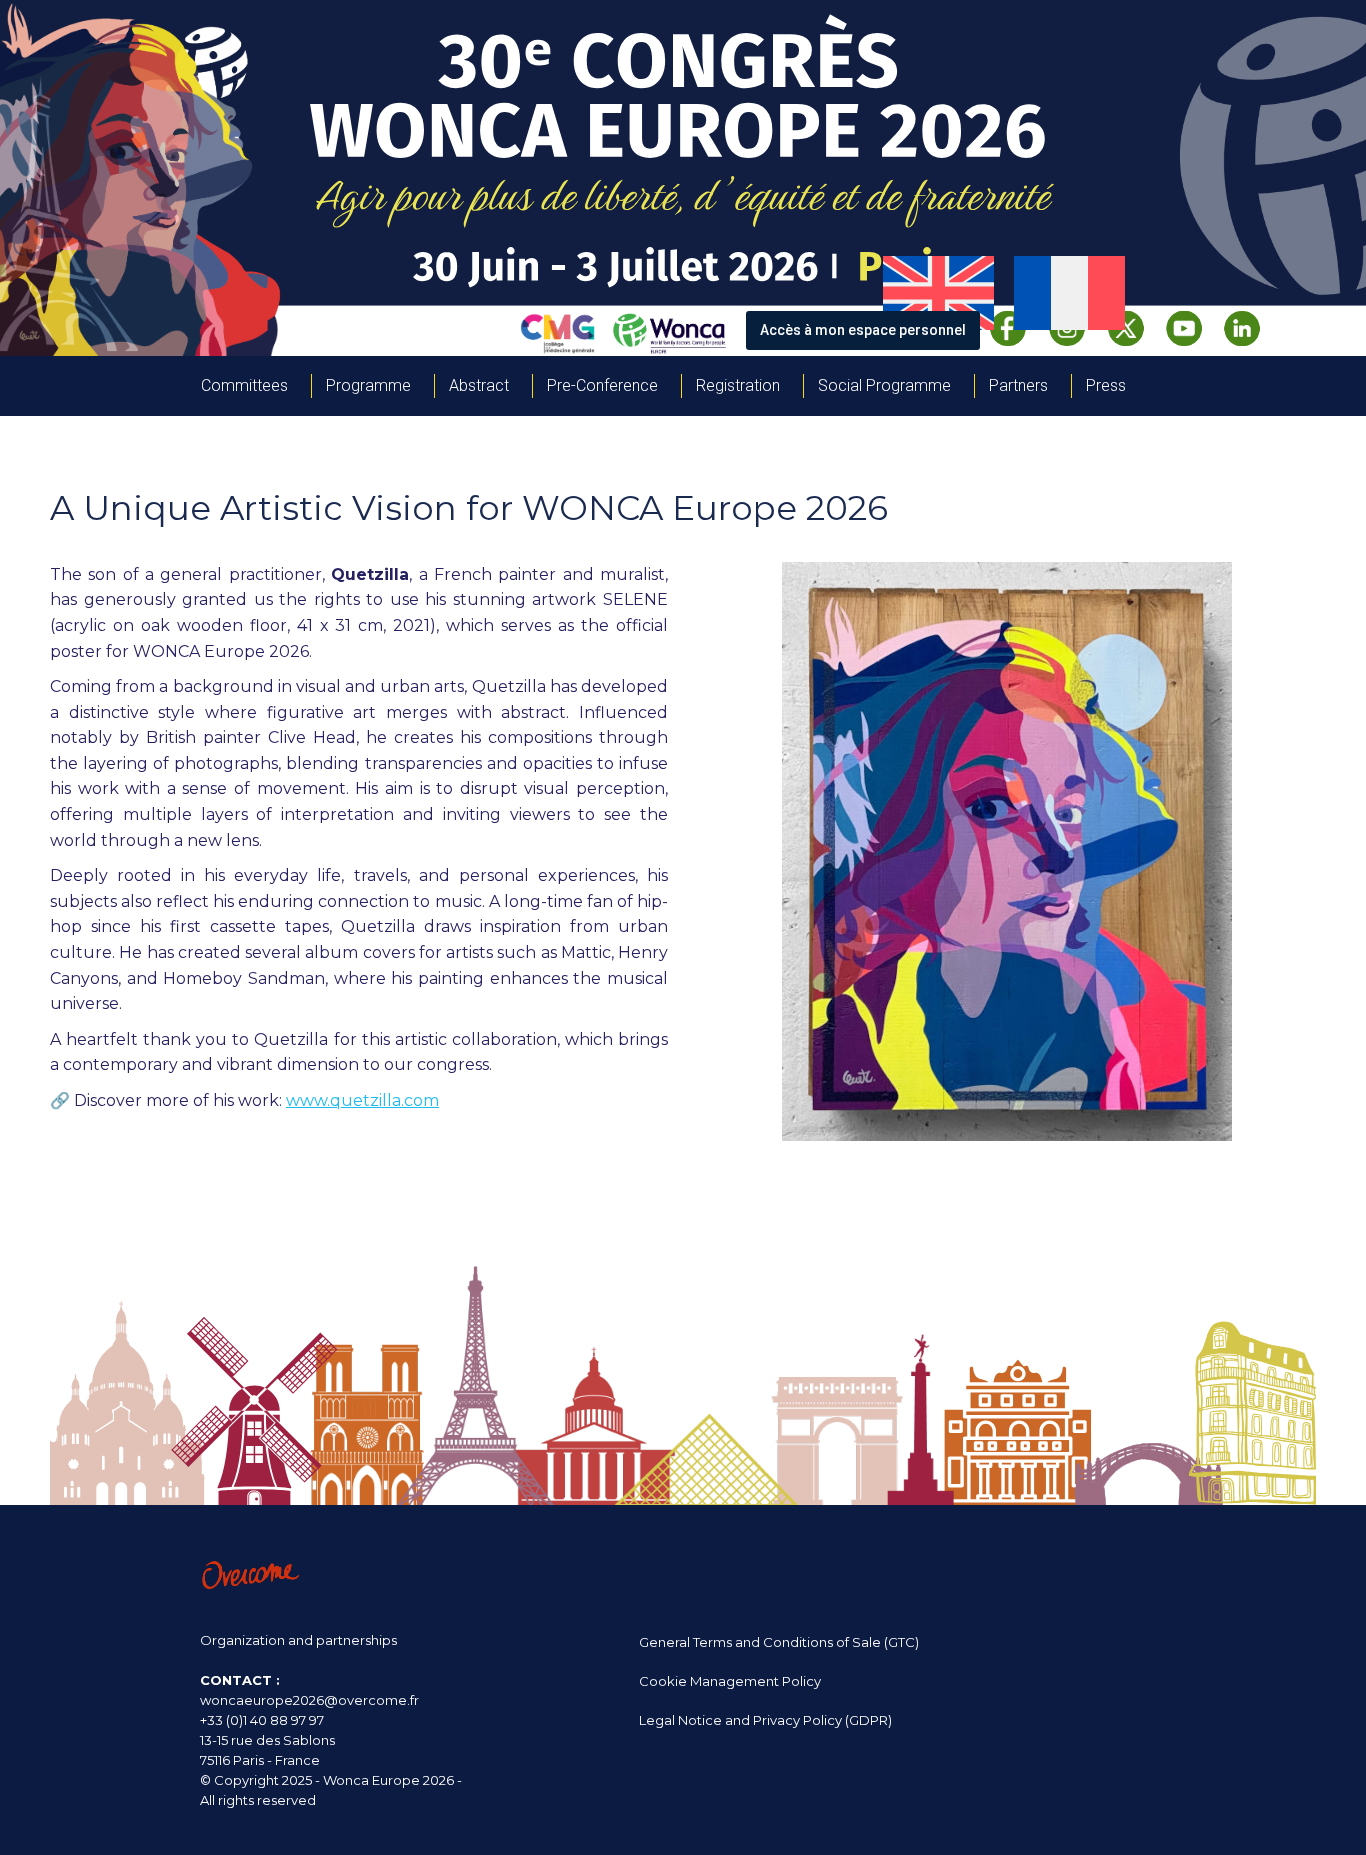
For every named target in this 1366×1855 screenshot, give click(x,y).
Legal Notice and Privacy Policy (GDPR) (765, 1720)
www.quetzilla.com (362, 1100)
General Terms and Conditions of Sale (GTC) (779, 1642)
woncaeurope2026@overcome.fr (309, 1700)
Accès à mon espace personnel (863, 330)
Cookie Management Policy (730, 1681)
